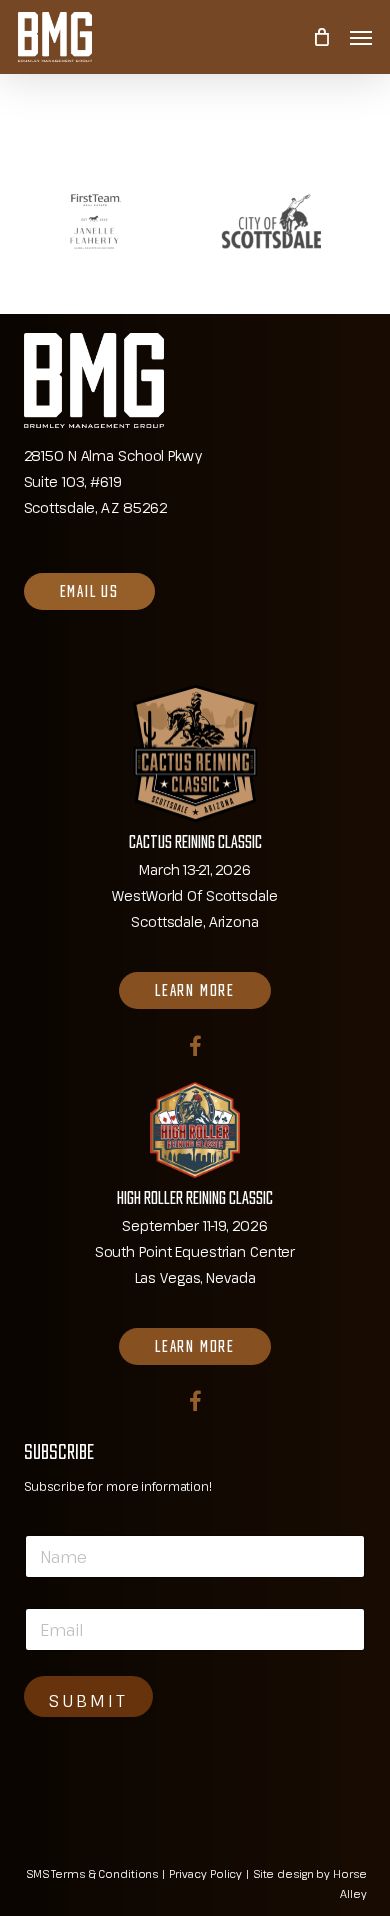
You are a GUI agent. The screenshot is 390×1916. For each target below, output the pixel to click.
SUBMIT (88, 1700)
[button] (361, 37)
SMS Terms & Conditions (92, 1873)
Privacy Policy (205, 1873)
